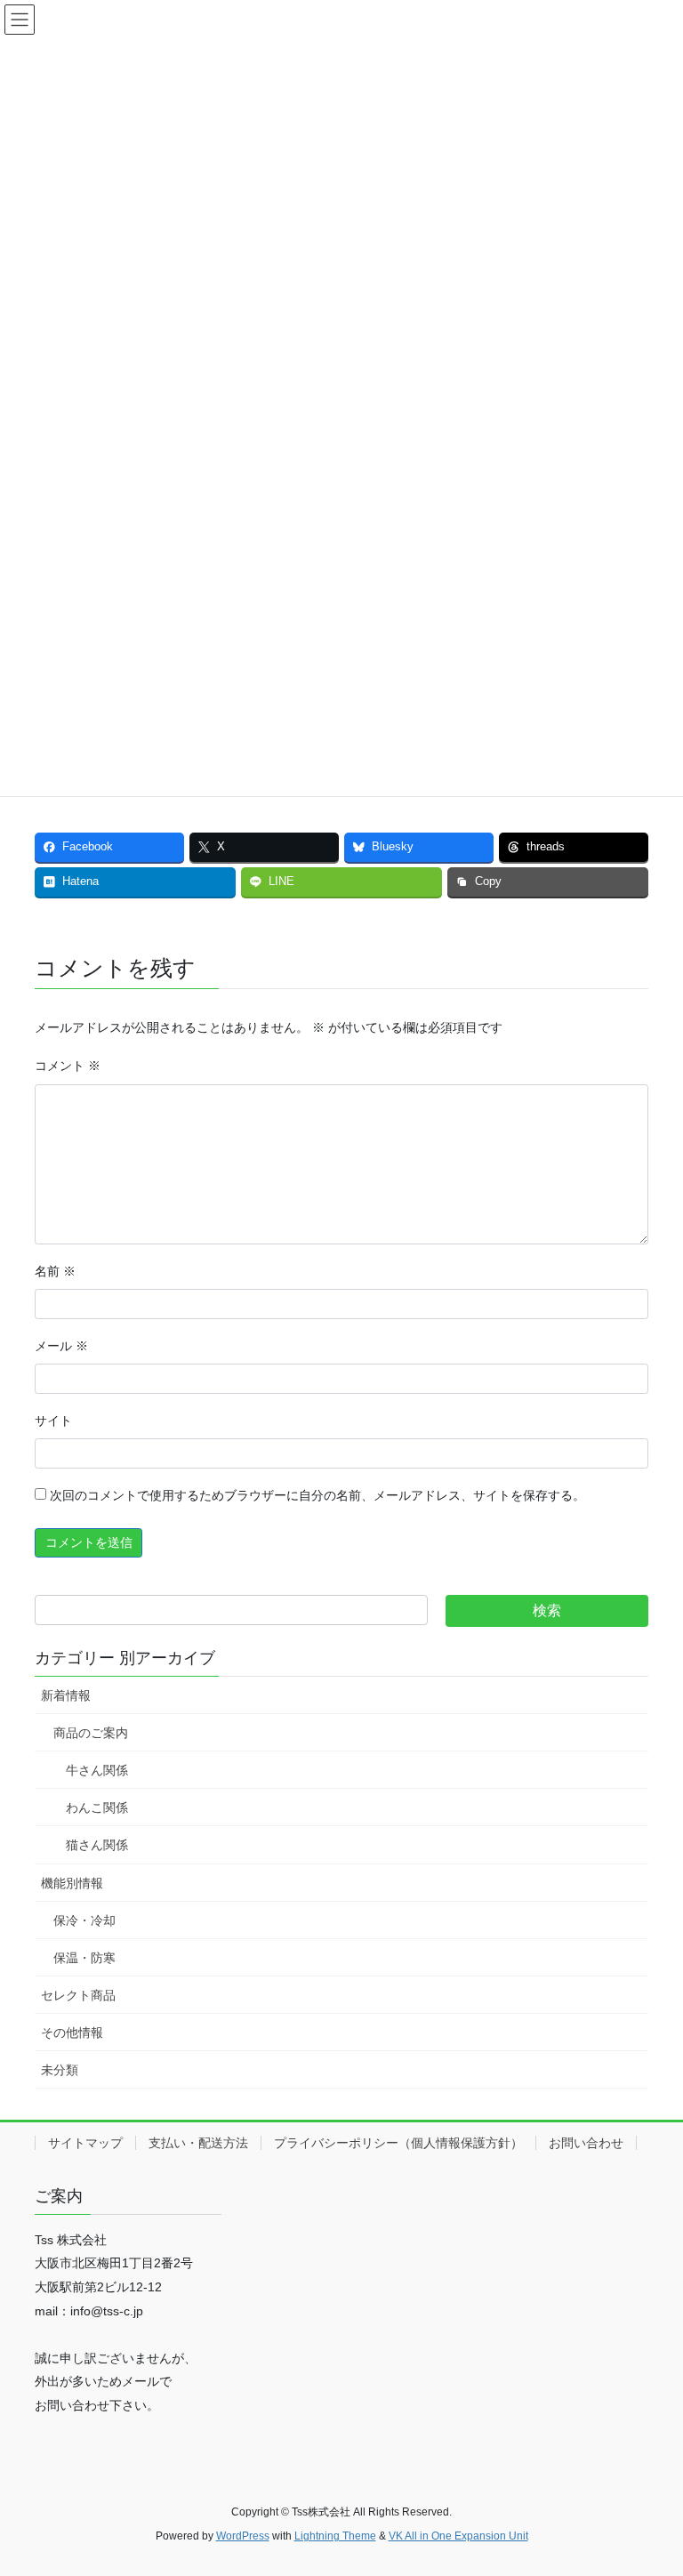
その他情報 (72, 2033)
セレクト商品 (78, 1995)
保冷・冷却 (84, 1920)
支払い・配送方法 (198, 2143)
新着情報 (66, 1695)
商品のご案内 (91, 1733)
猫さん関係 (97, 1845)
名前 (55, 1271)
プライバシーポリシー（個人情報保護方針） (398, 2143)
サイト (53, 1421)
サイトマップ (85, 2143)
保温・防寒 (84, 1958)
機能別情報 (72, 1883)
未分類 (60, 2070)
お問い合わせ (586, 2143)
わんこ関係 (97, 1807)
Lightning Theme (335, 2536)
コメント (68, 1066)
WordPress (243, 2536)
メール (61, 1346)
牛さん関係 (97, 1770)
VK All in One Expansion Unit (458, 2536)
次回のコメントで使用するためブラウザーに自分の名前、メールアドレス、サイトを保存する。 (317, 1495)
